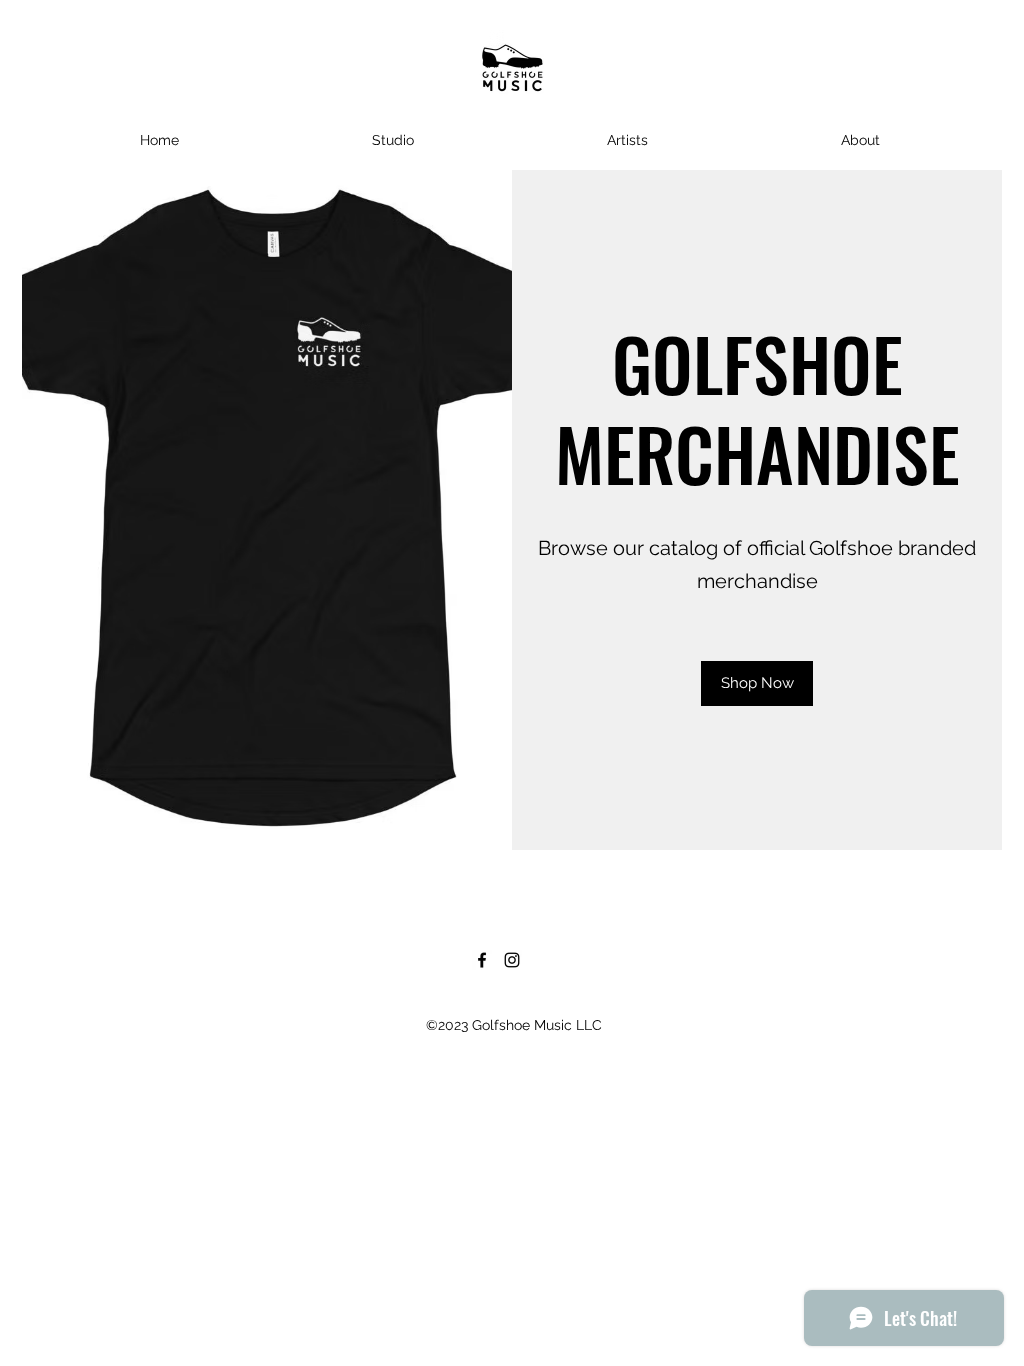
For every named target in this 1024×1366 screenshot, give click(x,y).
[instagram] (512, 960)
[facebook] (482, 960)
